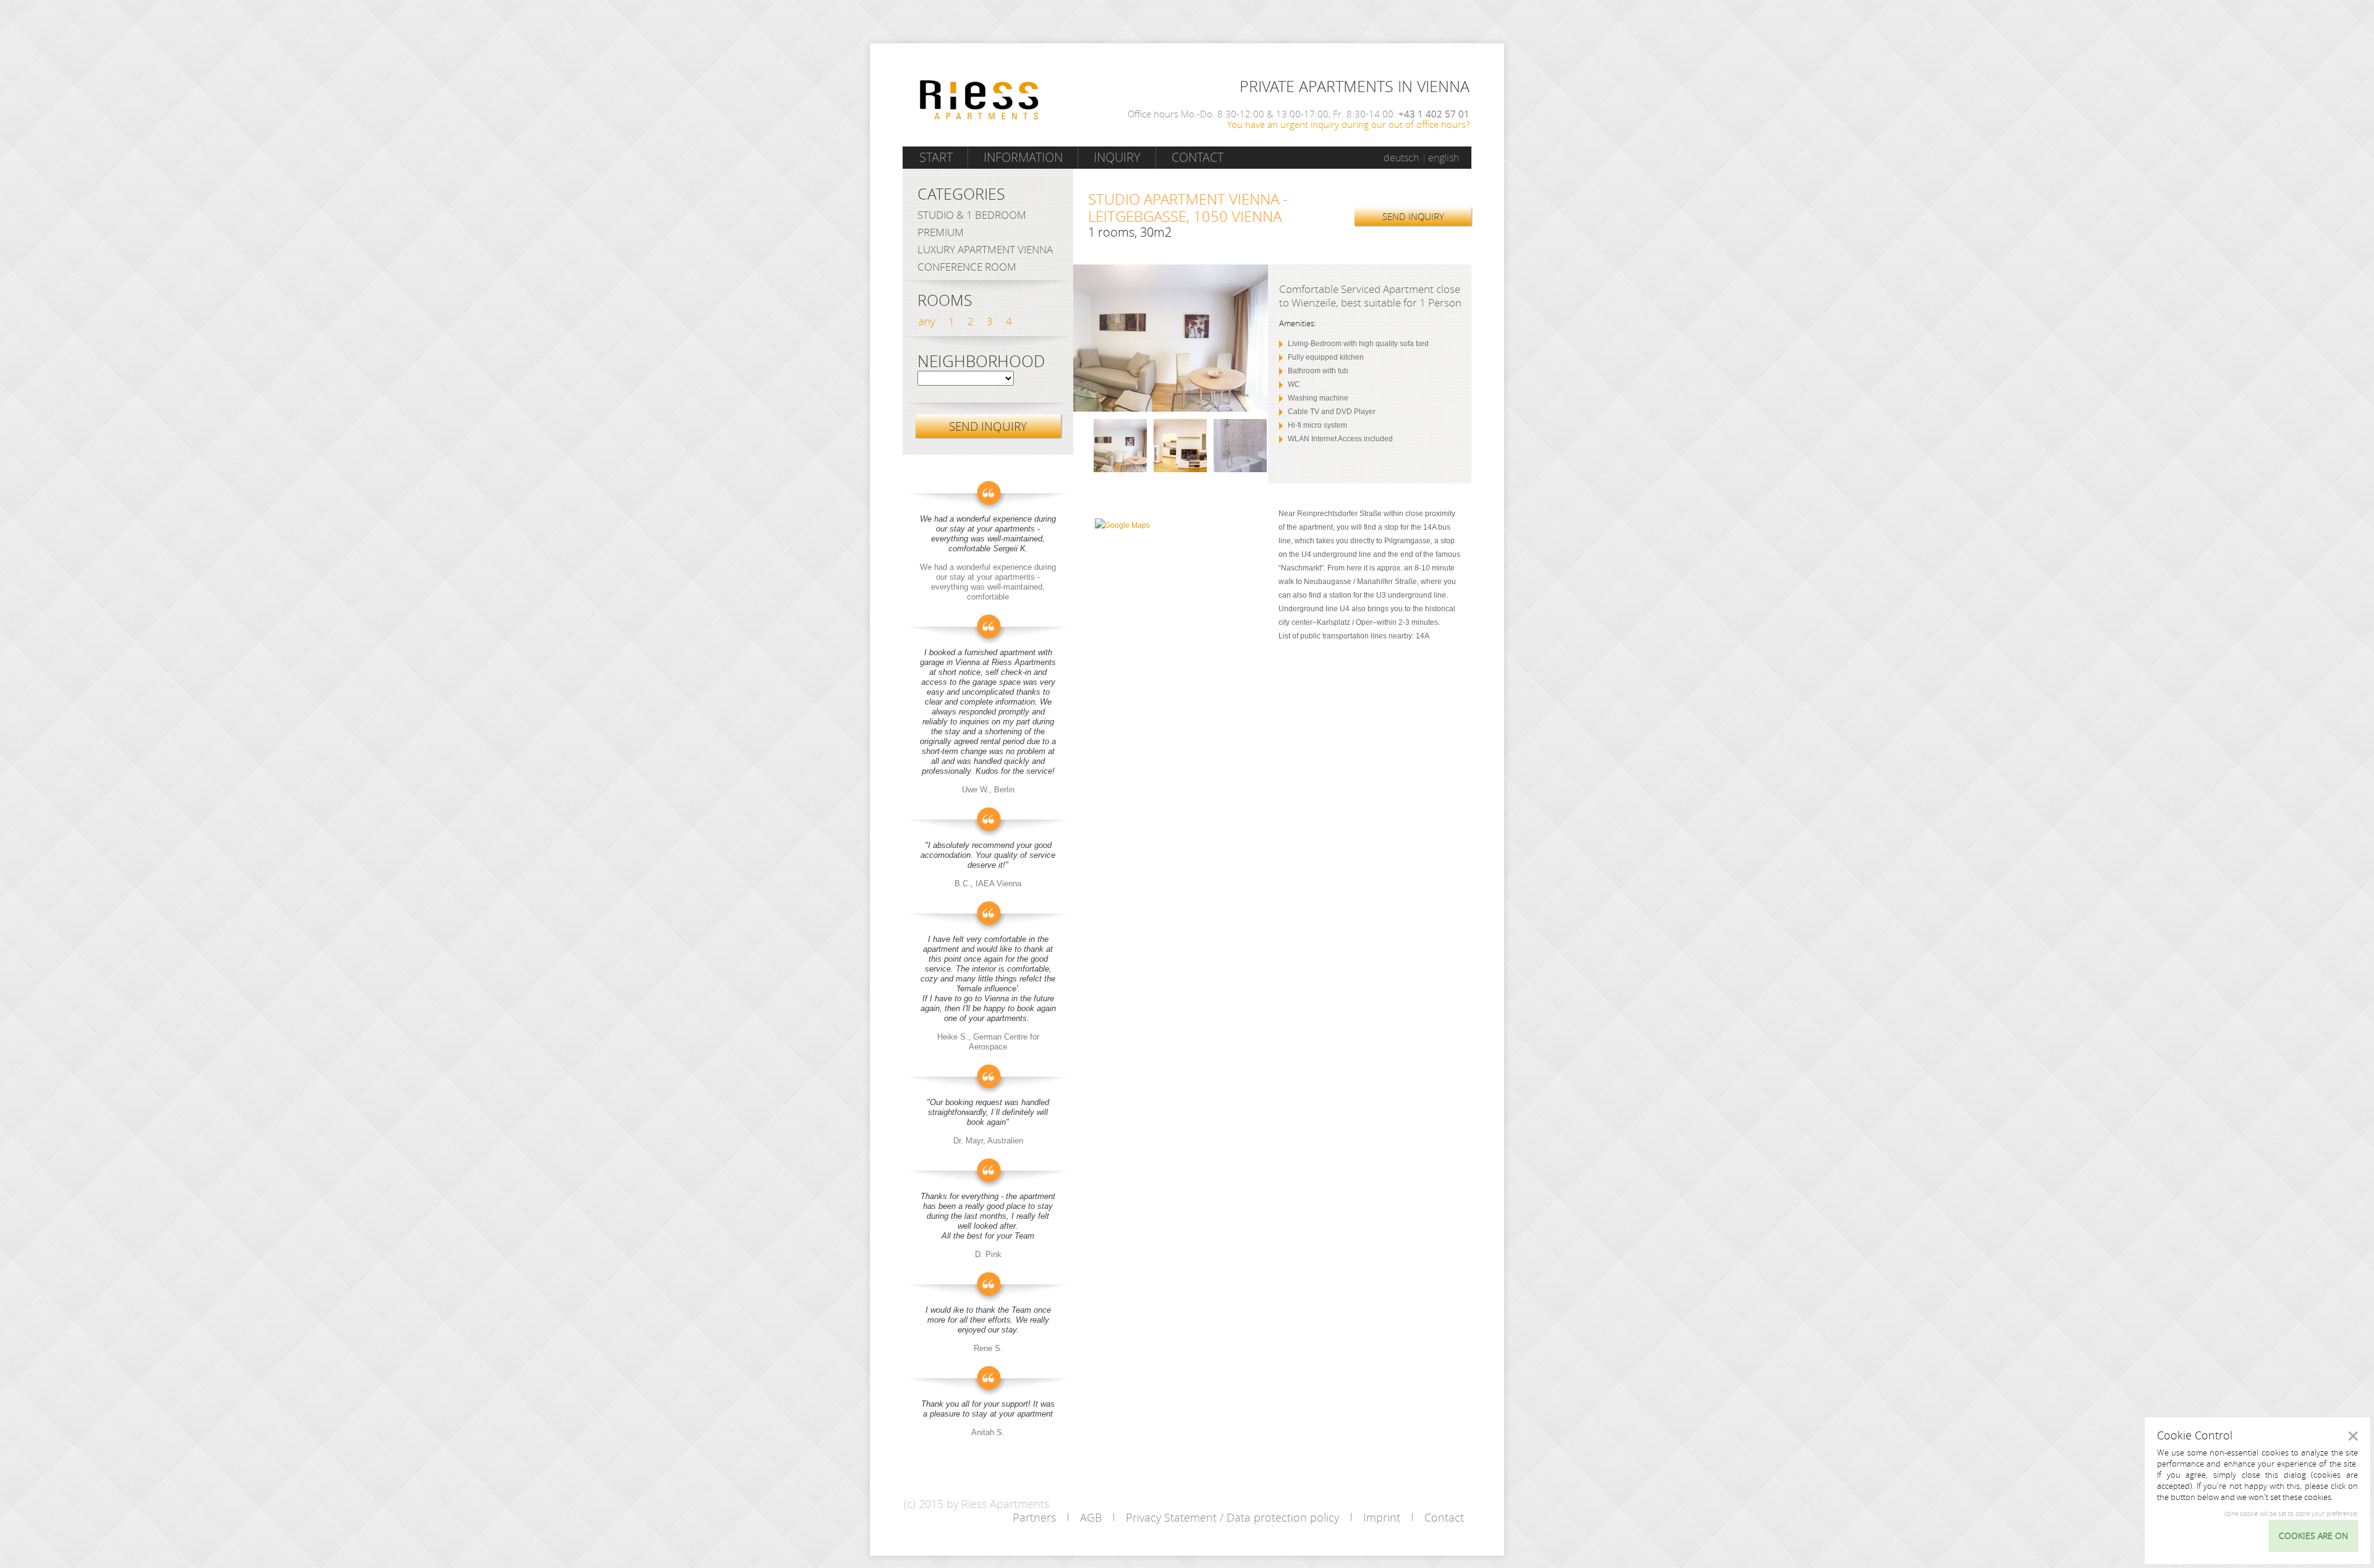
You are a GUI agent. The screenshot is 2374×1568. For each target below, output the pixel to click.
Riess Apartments (979, 100)
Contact (1198, 157)
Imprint (1382, 1517)
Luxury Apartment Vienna (985, 249)
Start (936, 157)
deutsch (1401, 158)
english (1444, 158)
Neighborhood (981, 362)
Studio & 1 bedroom (972, 215)
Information (1023, 157)
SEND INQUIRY (1413, 216)
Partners (1034, 1517)
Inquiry (1117, 157)
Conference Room (967, 267)
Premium (941, 232)
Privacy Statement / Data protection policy (1232, 1517)
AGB (1091, 1517)
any (927, 321)
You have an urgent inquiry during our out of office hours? (1348, 124)
